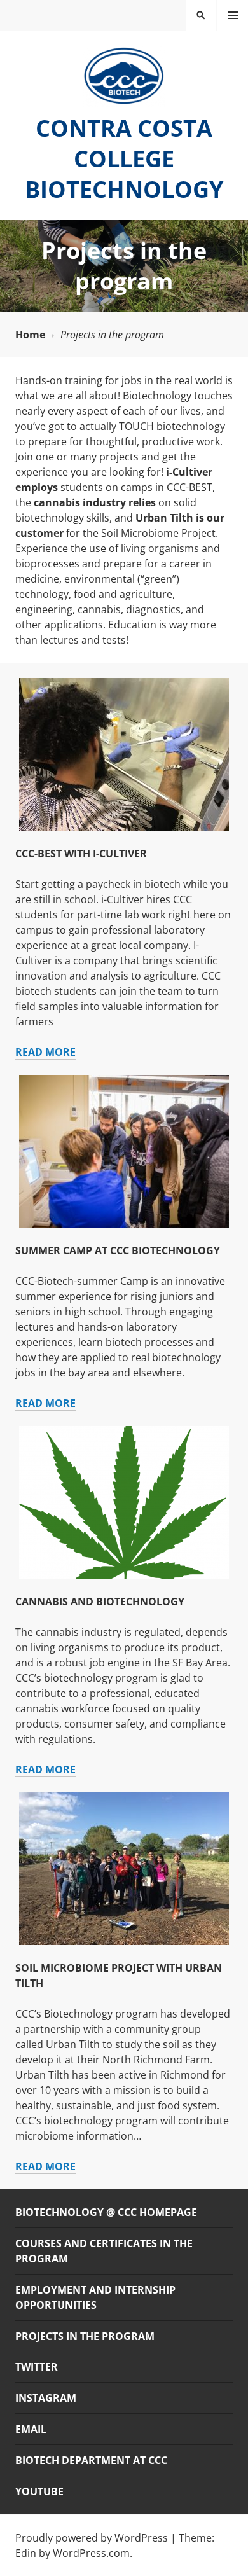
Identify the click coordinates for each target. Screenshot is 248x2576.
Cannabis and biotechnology (100, 1602)
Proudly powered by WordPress (92, 2538)
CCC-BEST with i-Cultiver (81, 854)
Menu (233, 15)
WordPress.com (91, 2553)
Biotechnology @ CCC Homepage (106, 2212)
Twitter (37, 2367)
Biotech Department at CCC (91, 2460)
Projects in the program (85, 2336)
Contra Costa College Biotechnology (124, 159)
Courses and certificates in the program (104, 2251)
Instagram (46, 2398)
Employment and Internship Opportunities (95, 2297)
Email (31, 2429)
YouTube (39, 2491)
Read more (45, 1052)
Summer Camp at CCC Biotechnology (118, 1250)
